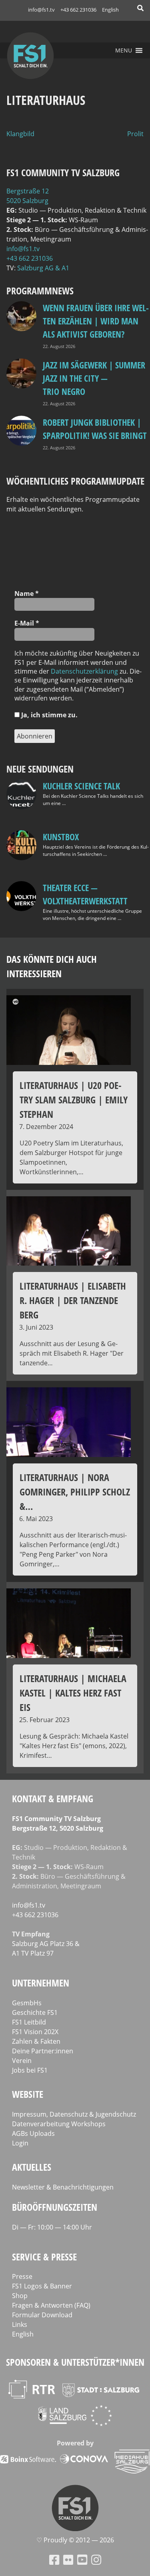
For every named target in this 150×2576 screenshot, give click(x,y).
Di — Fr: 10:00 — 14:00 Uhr (52, 2227)
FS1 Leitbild (29, 2022)
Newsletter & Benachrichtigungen (63, 2187)
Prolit (135, 134)
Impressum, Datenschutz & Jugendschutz (74, 2114)
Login (20, 2143)
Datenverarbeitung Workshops (59, 2124)
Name (27, 594)
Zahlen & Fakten (36, 2041)
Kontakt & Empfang (53, 1798)
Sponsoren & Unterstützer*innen (75, 2362)
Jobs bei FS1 (30, 2070)
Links (20, 2324)
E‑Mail (27, 623)
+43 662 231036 (78, 10)
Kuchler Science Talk (81, 786)
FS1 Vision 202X (35, 2032)
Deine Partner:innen (43, 2051)
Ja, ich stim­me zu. (49, 715)
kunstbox (61, 837)
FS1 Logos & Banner (42, 2286)
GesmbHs (27, 2003)
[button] (124, 50)
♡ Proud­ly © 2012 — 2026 (75, 2540)
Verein (22, 2061)
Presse (22, 2276)
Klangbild (20, 134)
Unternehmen (41, 1983)
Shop (20, 2296)
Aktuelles (32, 2167)
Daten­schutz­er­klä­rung (84, 671)
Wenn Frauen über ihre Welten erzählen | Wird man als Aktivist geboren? (96, 321)
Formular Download (42, 2315)
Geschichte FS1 (35, 2012)
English (110, 10)
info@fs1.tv (41, 10)
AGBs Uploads (33, 2133)
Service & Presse (44, 2257)
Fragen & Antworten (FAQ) (51, 2305)
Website (28, 2094)
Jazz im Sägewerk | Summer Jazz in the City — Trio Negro (94, 378)
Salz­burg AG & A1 (43, 268)
